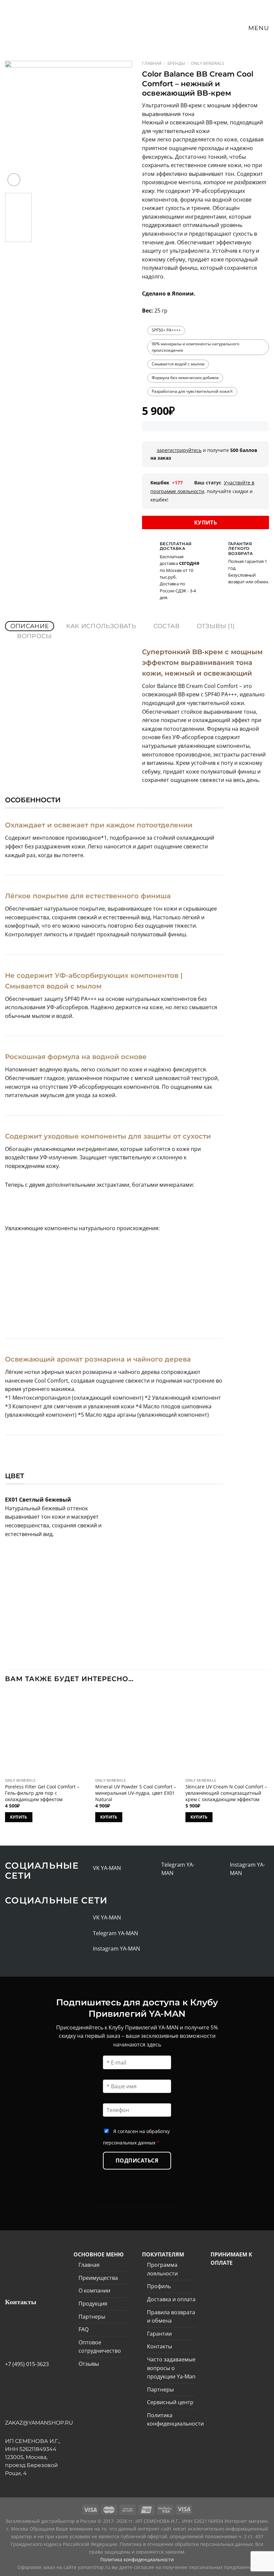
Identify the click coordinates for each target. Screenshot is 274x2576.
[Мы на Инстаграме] (223, 1869)
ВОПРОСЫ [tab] (35, 636)
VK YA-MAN (107, 1868)
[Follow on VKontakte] (86, 1868)
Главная (152, 63)
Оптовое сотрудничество (100, 2347)
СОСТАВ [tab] (166, 626)
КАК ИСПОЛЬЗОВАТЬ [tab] (101, 626)
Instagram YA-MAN (116, 1949)
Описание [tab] (30, 626)
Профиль (159, 2286)
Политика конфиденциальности (175, 2420)
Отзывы (89, 2364)
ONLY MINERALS (208, 63)
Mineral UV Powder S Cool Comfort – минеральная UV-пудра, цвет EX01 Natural (136, 1793)
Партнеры (92, 2317)
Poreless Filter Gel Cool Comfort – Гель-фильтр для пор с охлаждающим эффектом (42, 1793)
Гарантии (159, 2334)
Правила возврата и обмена (171, 2317)
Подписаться (137, 2160)
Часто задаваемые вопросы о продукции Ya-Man (171, 2368)
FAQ (84, 2329)
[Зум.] (14, 180)
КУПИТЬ (206, 522)
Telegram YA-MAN (115, 1933)
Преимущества (98, 2278)
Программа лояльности (162, 2269)
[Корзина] (225, 28)
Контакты (160, 2346)
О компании (94, 2291)
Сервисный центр (170, 2402)
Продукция (93, 2304)
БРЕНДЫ (176, 63)
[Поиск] (213, 28)
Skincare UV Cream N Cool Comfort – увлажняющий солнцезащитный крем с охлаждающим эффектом (226, 1793)
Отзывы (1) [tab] (216, 626)
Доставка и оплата (171, 2299)
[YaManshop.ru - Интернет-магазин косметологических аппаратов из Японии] (31, 20)
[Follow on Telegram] (154, 1869)
